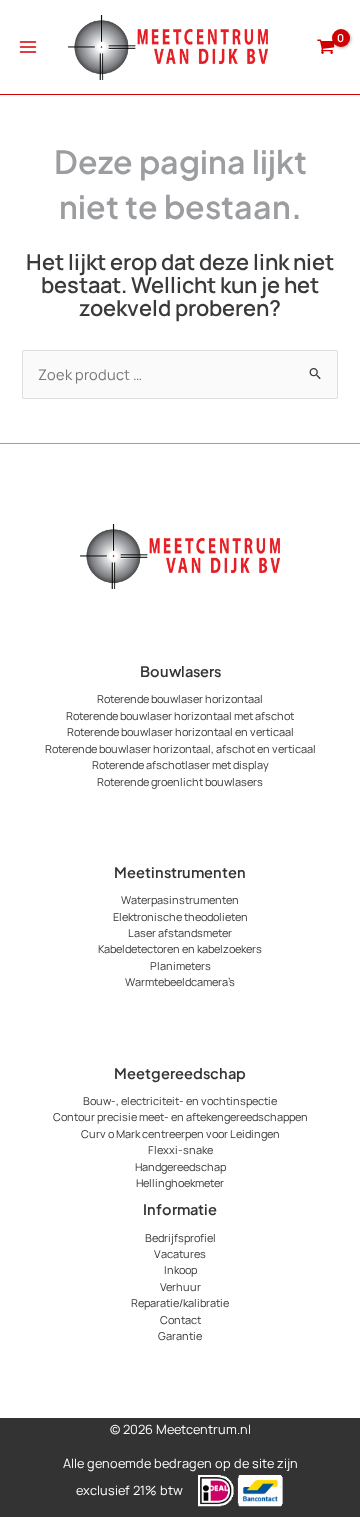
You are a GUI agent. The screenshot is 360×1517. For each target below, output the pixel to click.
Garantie (180, 1335)
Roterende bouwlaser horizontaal (180, 698)
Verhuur (180, 1286)
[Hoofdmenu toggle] (28, 47)
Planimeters (180, 965)
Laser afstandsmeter (180, 932)
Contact (180, 1319)
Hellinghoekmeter (180, 1182)
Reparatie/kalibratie (180, 1302)
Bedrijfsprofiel (180, 1237)
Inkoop (180, 1269)
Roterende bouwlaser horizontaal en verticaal (180, 731)
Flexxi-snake (180, 1149)
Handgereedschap (180, 1166)
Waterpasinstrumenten (180, 899)
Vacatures (180, 1253)
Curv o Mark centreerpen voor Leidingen (180, 1133)
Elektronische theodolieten (180, 916)
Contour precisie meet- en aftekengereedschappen (180, 1116)
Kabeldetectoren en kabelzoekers (180, 948)
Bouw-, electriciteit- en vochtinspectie (180, 1100)
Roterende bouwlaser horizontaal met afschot (180, 715)
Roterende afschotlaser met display (180, 764)
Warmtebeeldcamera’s (180, 981)
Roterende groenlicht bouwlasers (180, 781)
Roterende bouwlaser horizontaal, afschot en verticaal (180, 748)
